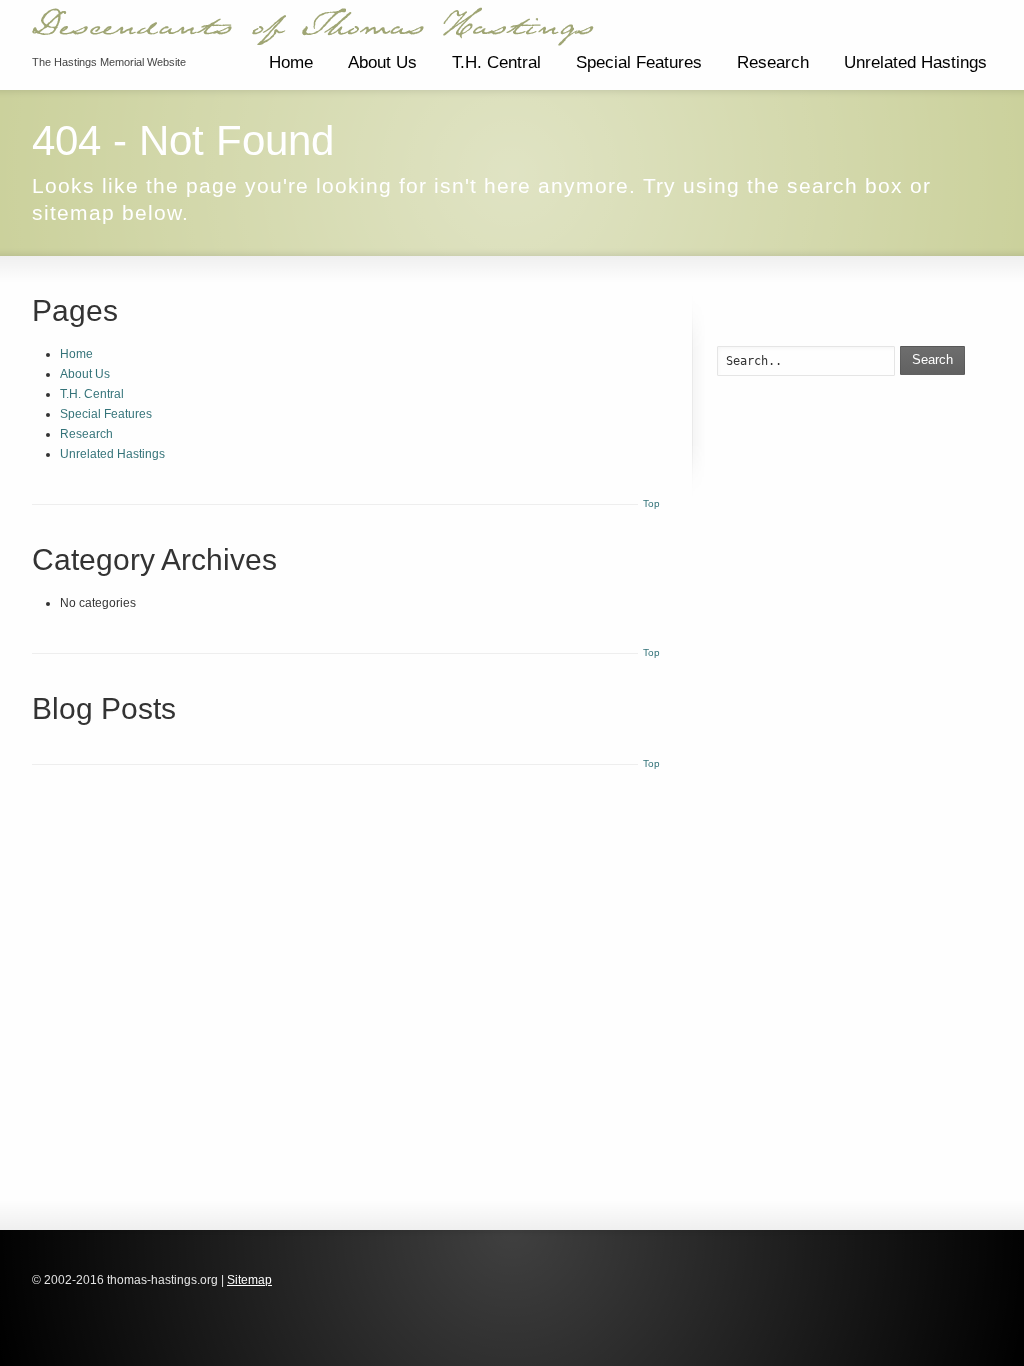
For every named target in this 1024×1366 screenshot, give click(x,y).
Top (651, 503)
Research (773, 62)
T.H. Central (496, 62)
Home (291, 62)
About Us (382, 62)
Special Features (639, 62)
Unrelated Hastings (915, 62)
